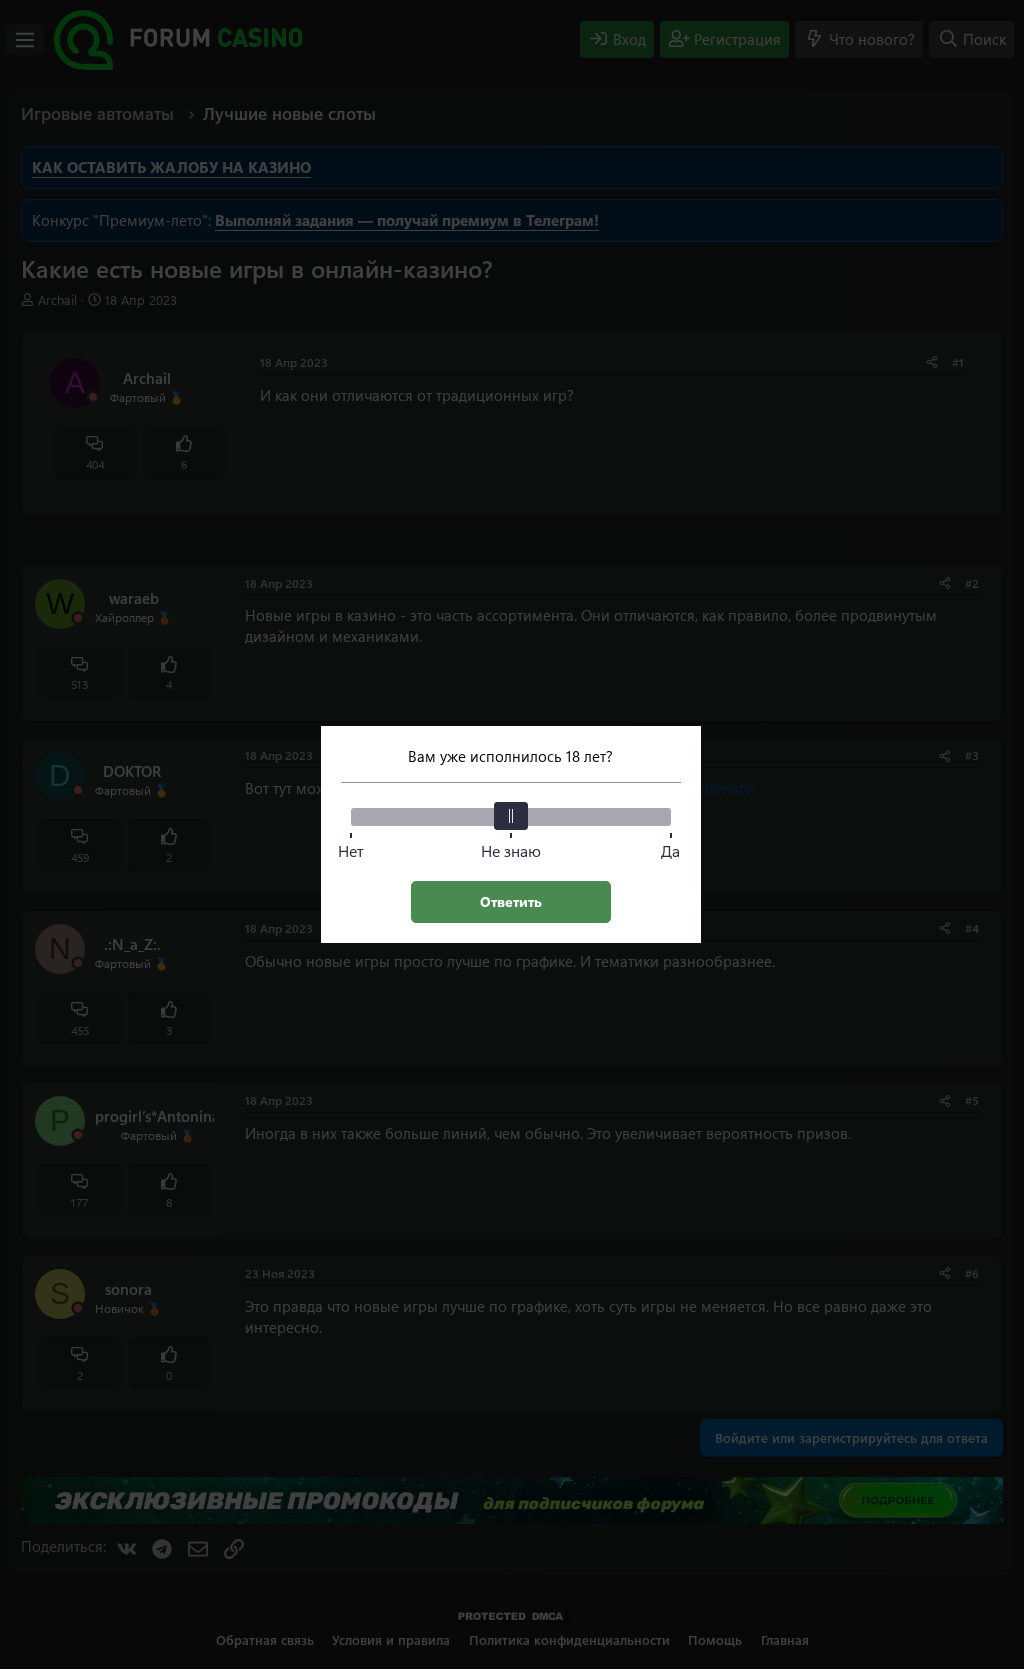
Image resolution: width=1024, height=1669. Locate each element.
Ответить (511, 901)
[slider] (511, 816)
